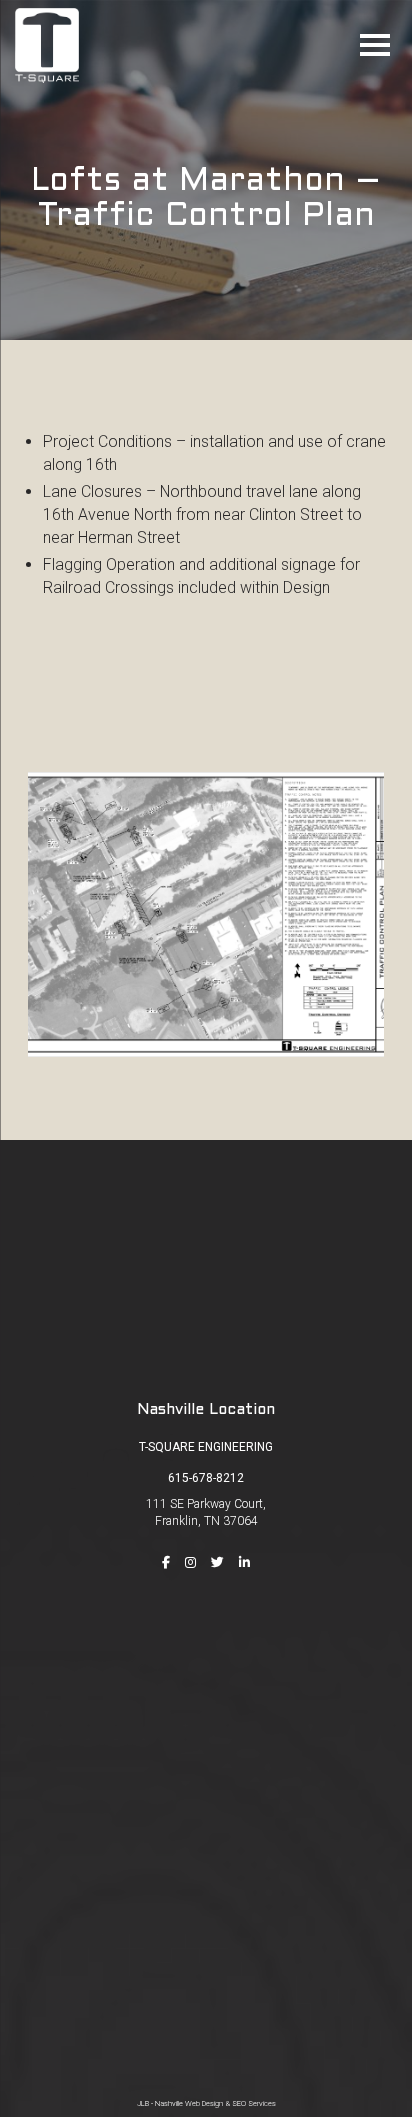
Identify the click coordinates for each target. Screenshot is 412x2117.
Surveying (206, 1926)
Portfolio (206, 1747)
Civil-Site (206, 1898)
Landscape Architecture (206, 2012)
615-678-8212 (206, 1478)
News (206, 1775)
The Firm (206, 1690)
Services (206, 1718)
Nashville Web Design (189, 2103)
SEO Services (254, 2103)
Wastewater (206, 1983)
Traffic (206, 1955)
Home (206, 1661)
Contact (206, 1804)
